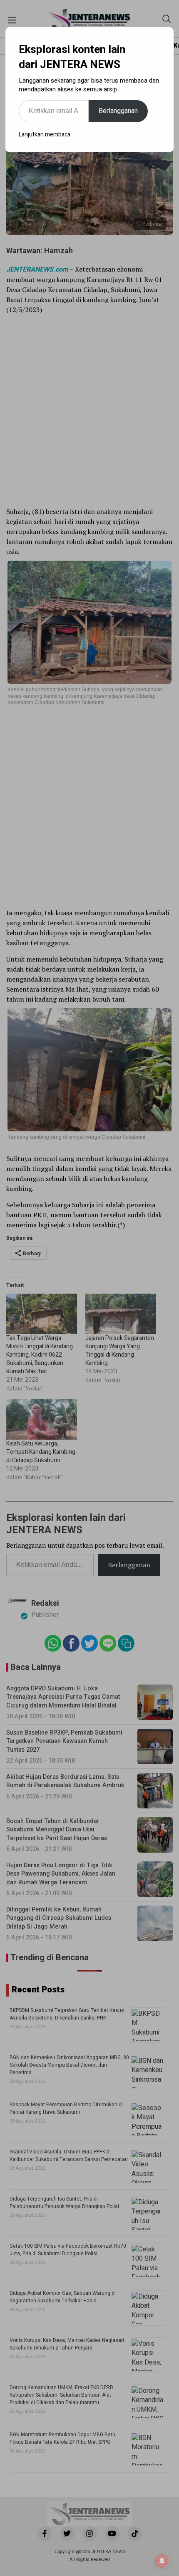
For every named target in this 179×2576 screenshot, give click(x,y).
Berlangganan (118, 111)
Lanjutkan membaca (45, 135)
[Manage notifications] (162, 2561)
